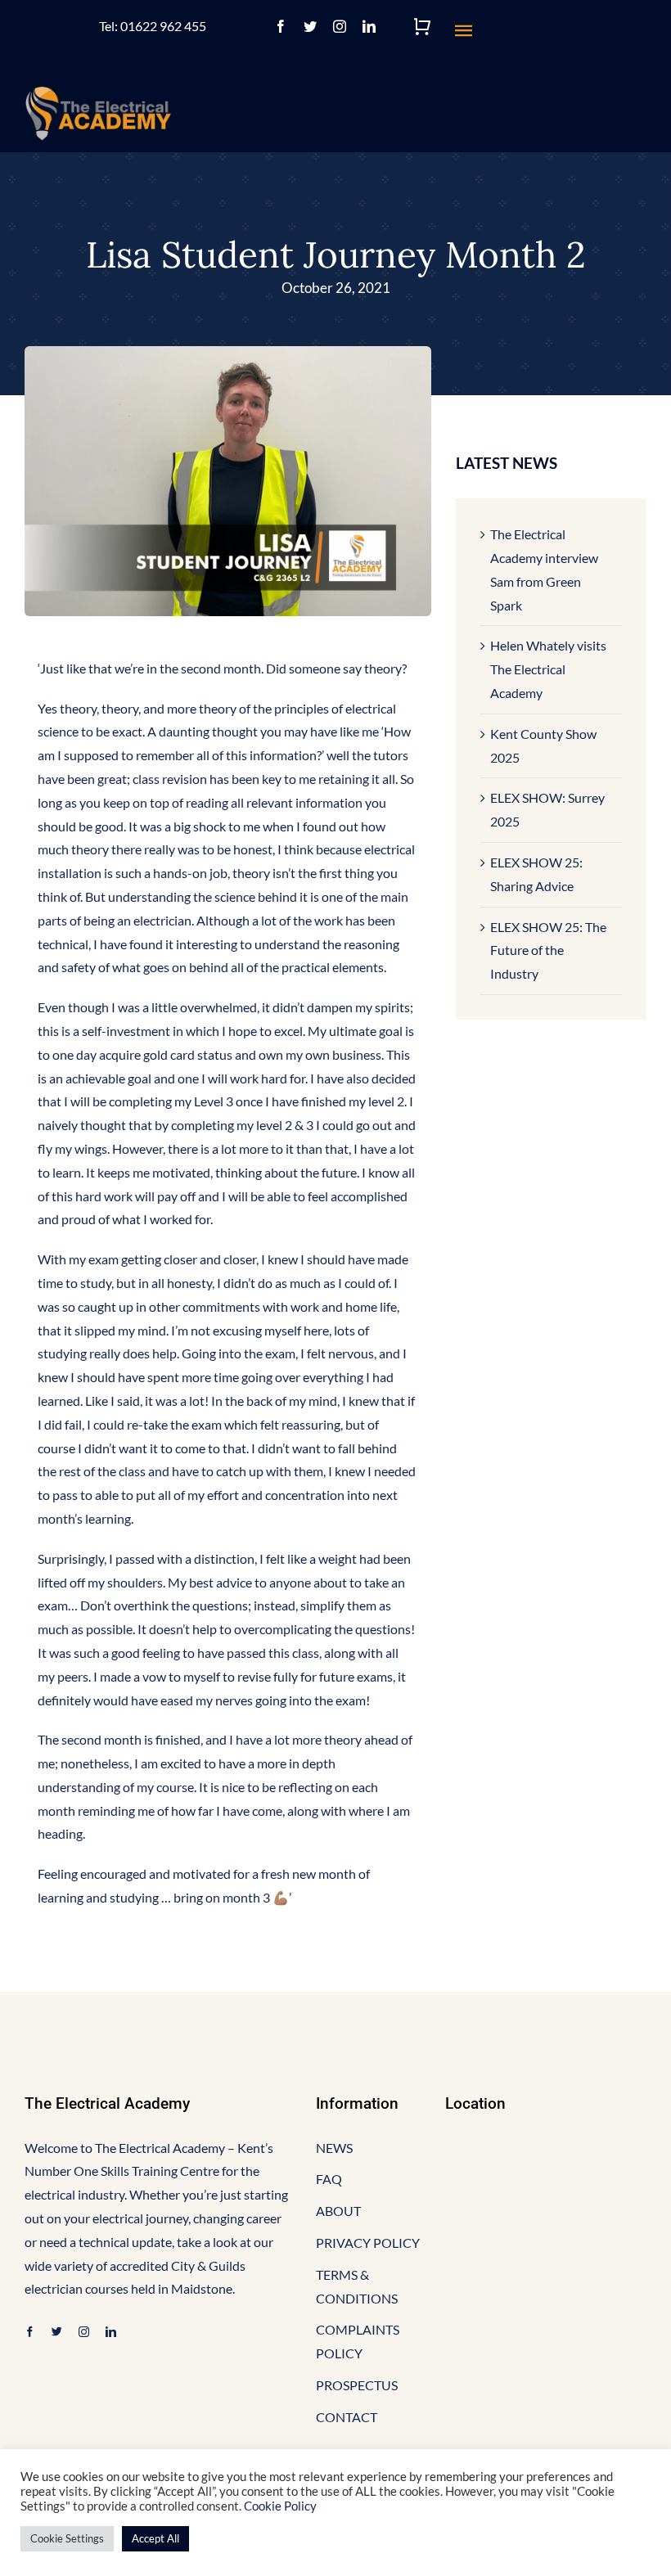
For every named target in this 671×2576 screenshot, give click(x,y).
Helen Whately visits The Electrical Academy (548, 669)
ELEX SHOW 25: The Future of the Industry (548, 950)
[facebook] (281, 26)
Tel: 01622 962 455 (153, 26)
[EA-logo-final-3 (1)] (98, 92)
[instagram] (340, 26)
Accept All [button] (155, 2538)
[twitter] (310, 26)
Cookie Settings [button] (67, 2538)
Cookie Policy (280, 2506)
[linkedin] (369, 26)
